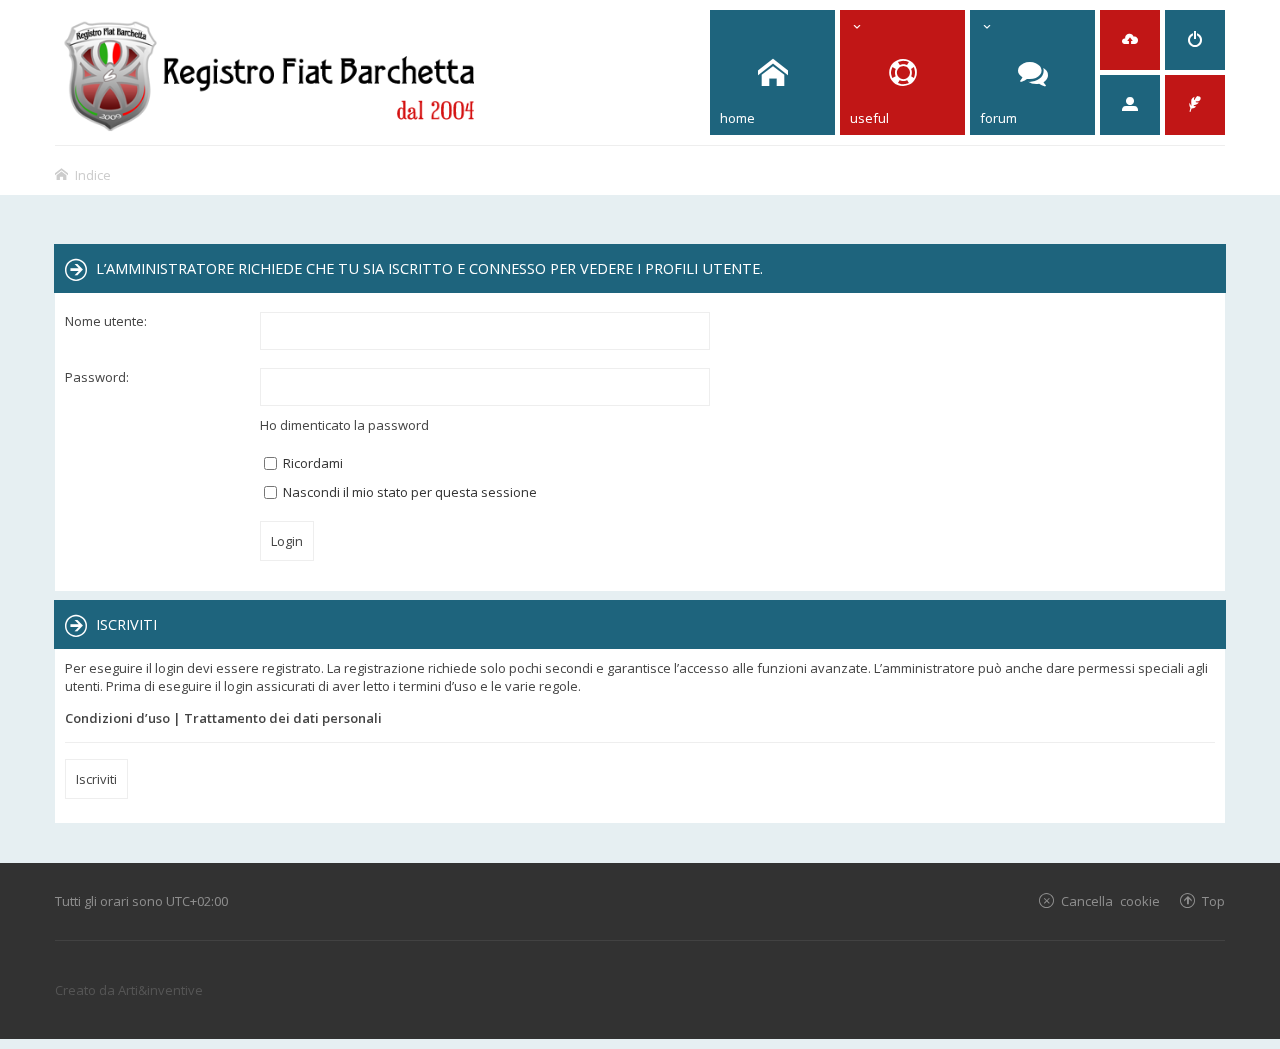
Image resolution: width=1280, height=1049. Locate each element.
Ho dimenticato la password (344, 425)
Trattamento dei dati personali (283, 718)
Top (1213, 900)
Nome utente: (106, 321)
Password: (97, 377)
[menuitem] (1130, 40)
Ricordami (311, 463)
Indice (93, 174)
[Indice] (270, 72)
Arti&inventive (160, 990)
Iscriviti (96, 779)
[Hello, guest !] (1130, 105)
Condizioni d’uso (117, 718)
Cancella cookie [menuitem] (1110, 900)
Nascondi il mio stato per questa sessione (408, 492)
